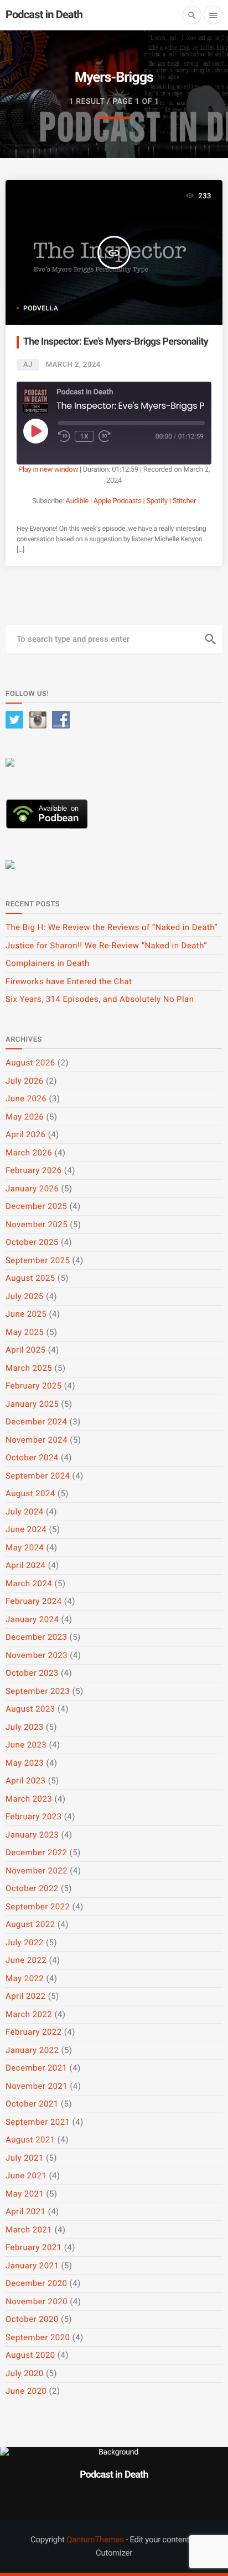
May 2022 (25, 1978)
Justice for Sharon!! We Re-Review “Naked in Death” (106, 946)
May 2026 (25, 1117)
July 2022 (25, 1942)
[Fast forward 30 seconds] (105, 436)
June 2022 (26, 1960)
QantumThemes (95, 2540)
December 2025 (36, 1206)
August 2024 (30, 1493)
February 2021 (34, 2247)
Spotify (157, 501)
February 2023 (34, 1817)
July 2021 (25, 2158)
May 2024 (25, 1548)
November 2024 (37, 1440)
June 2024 (26, 1529)
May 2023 (25, 1763)
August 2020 (30, 2355)
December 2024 (36, 1422)
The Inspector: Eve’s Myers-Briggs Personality (116, 342)
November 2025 (37, 1224)
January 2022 (32, 2050)
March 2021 (29, 2230)
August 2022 (30, 1924)
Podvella (41, 308)
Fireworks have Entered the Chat (69, 981)
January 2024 (32, 1619)
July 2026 (25, 1081)
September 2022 (38, 1907)
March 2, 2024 (73, 365)
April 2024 (25, 1565)
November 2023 (37, 1655)
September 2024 (38, 1476)
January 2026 (32, 1189)
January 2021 (32, 2266)
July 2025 (25, 1296)
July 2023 (25, 1727)
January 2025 (32, 1404)
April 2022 (25, 1996)
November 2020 (37, 2301)
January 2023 (32, 1835)
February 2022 (34, 2032)
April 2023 (25, 1781)
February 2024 (34, 1601)
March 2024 (29, 1583)
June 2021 (26, 2176)
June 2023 (26, 1745)
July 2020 (25, 2373)
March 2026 (29, 1153)
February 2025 (34, 1386)
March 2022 (29, 2014)
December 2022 (36, 1852)
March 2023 (29, 1799)
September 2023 (38, 1691)
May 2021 (25, 2194)
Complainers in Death (48, 963)
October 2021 (32, 2104)
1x (84, 436)
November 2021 (37, 2086)
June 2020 (26, 2391)
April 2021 (25, 2211)
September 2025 (38, 1260)
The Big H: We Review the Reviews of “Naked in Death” (112, 927)
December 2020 (36, 2283)
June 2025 (26, 1314)
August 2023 (30, 1709)
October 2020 (32, 2319)
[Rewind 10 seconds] (64, 436)
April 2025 (25, 1350)
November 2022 (37, 1871)
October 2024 (32, 1458)
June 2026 (26, 1099)
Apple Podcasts (118, 501)
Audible (77, 501)
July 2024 (25, 1512)
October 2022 (32, 1888)
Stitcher (184, 501)
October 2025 (32, 1242)
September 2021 (38, 2122)
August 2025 (30, 1278)
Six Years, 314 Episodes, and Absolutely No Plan (100, 999)
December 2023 (36, 1637)
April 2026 (25, 1134)
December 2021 (36, 2068)
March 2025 (29, 1368)
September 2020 (38, 2337)
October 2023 (32, 1673)
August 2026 (30, 1063)
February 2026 (34, 1170)
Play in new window (48, 470)
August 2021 (30, 2140)
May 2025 (25, 1332)
